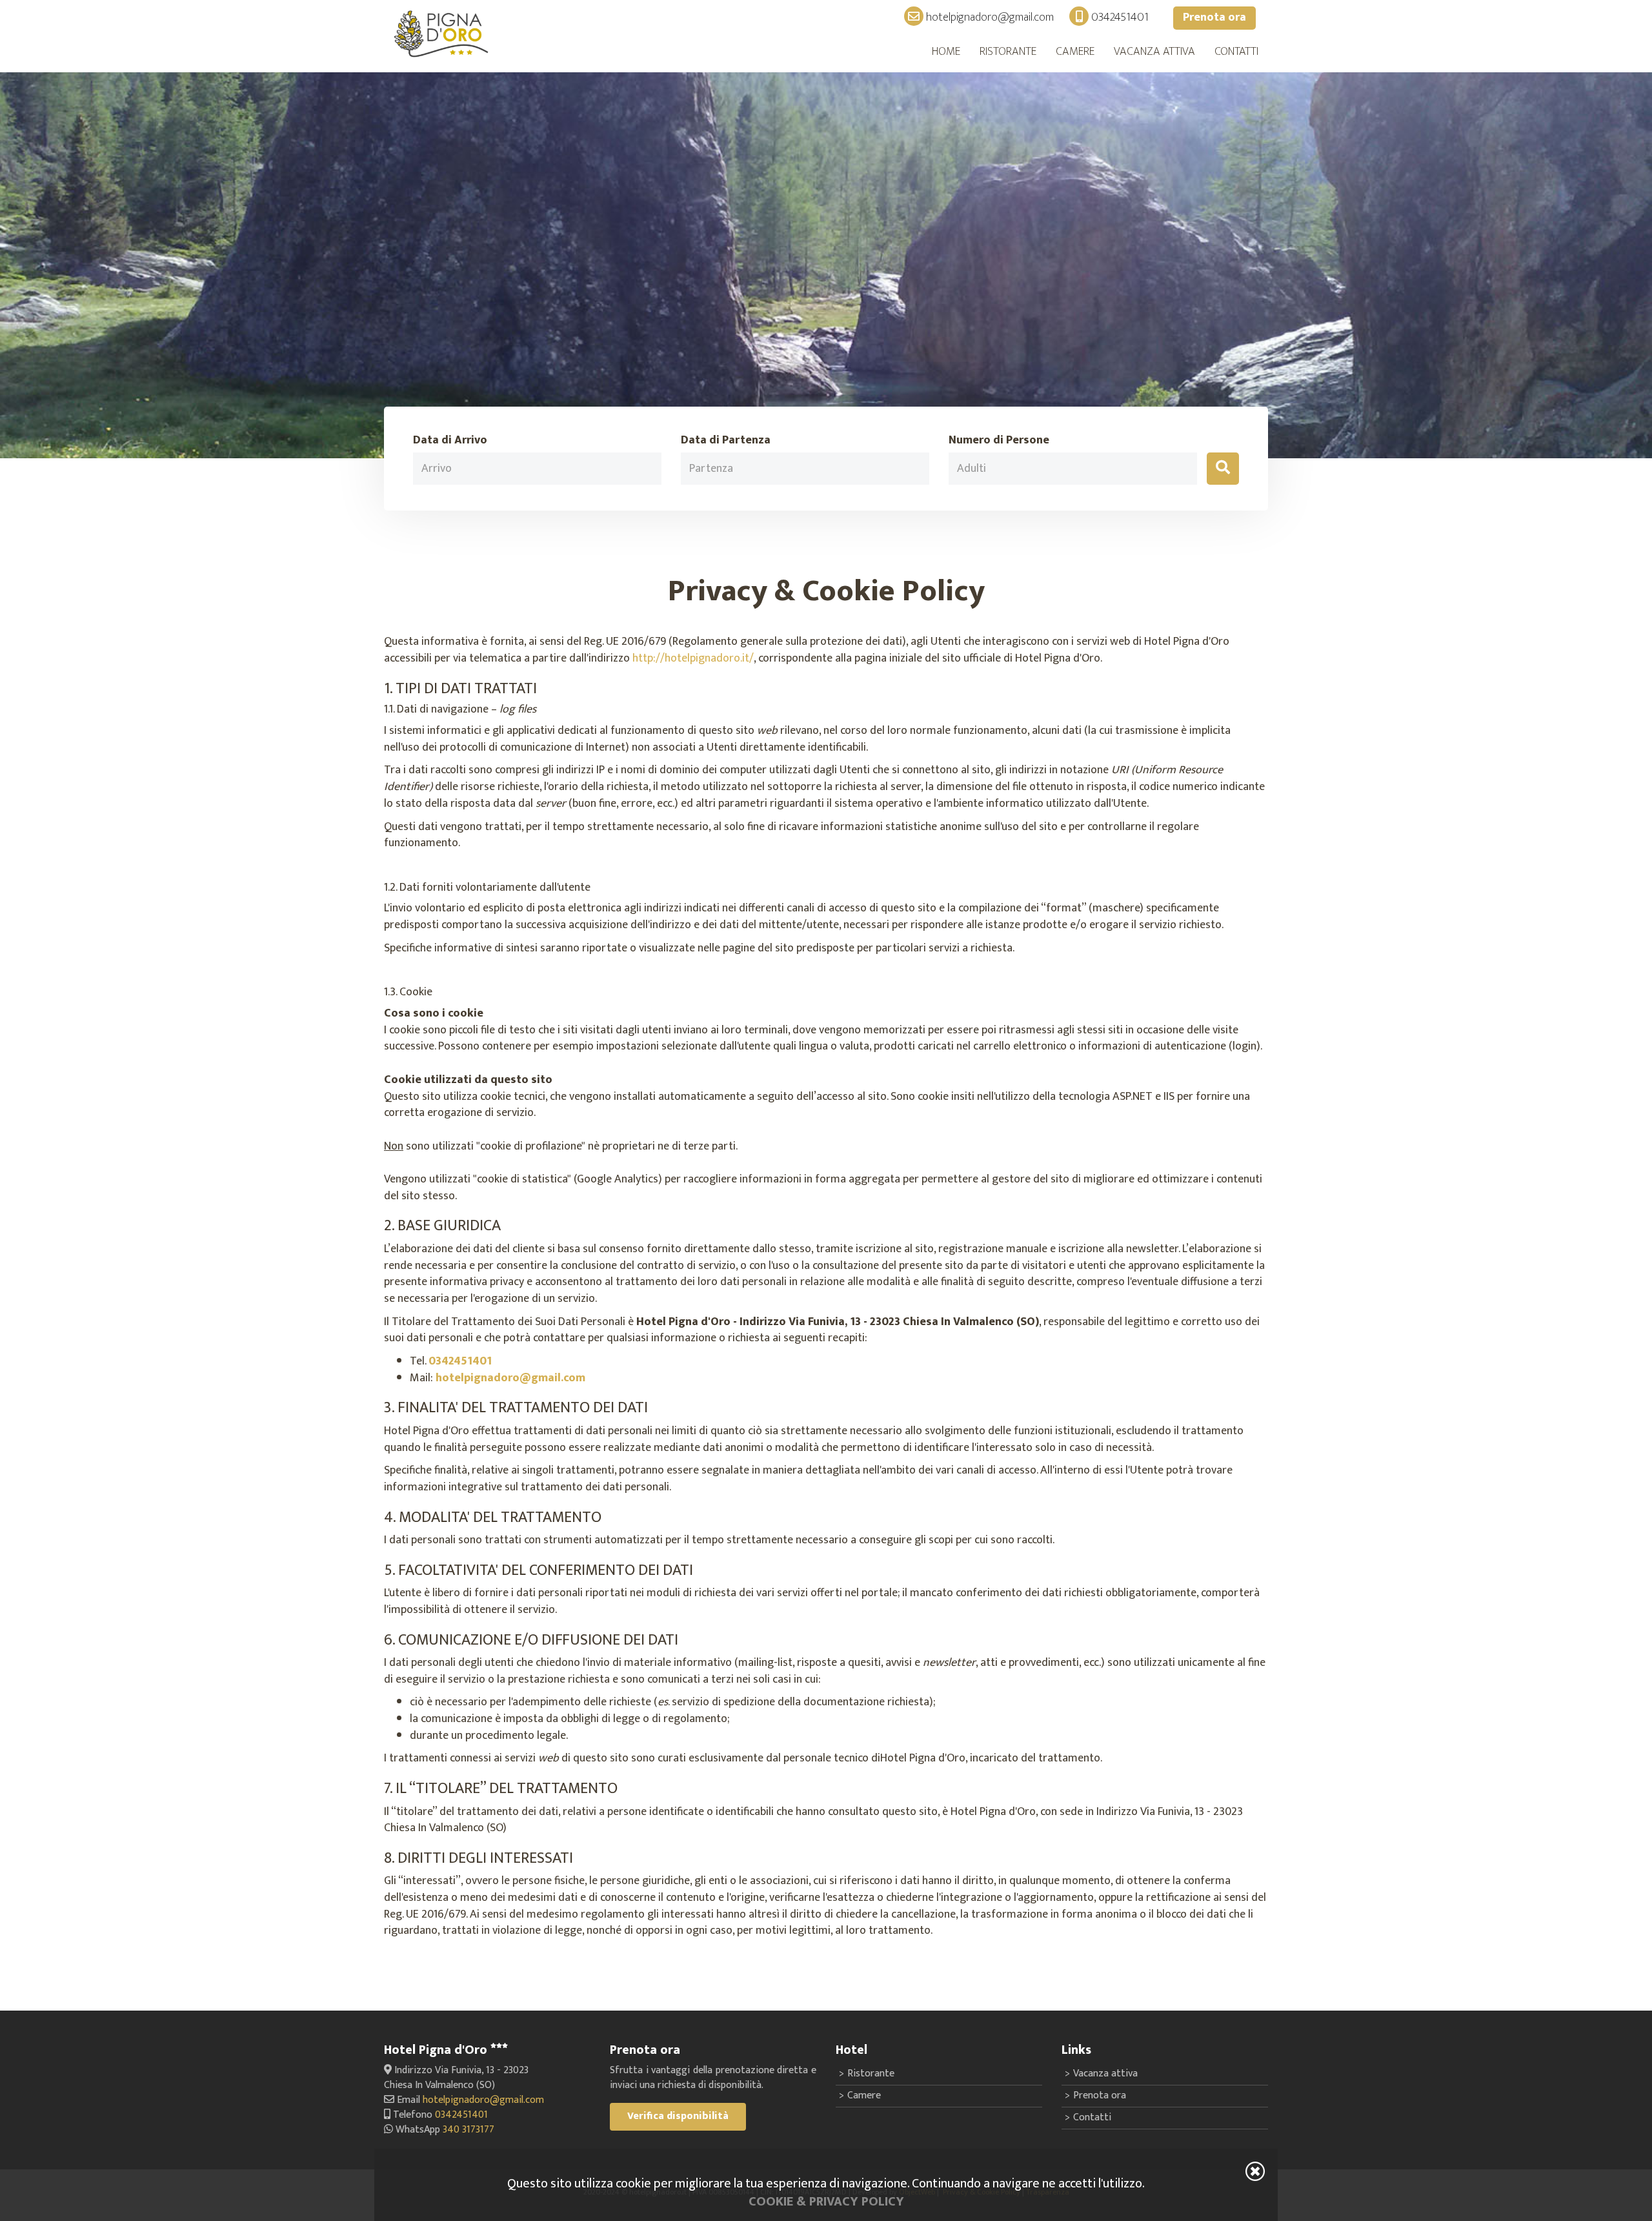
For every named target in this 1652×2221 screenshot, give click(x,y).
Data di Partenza (726, 441)
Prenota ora (1214, 17)
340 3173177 (468, 2130)
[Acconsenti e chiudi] (1255, 2171)
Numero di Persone (999, 441)
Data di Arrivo (450, 441)
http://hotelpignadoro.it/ (693, 658)
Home (946, 52)
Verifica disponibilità (678, 2116)
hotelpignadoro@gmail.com (989, 17)
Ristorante (1008, 52)
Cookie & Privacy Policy (826, 2202)
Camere (1075, 52)
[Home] (442, 34)
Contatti (1236, 52)
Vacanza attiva (1154, 52)
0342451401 (1119, 17)
